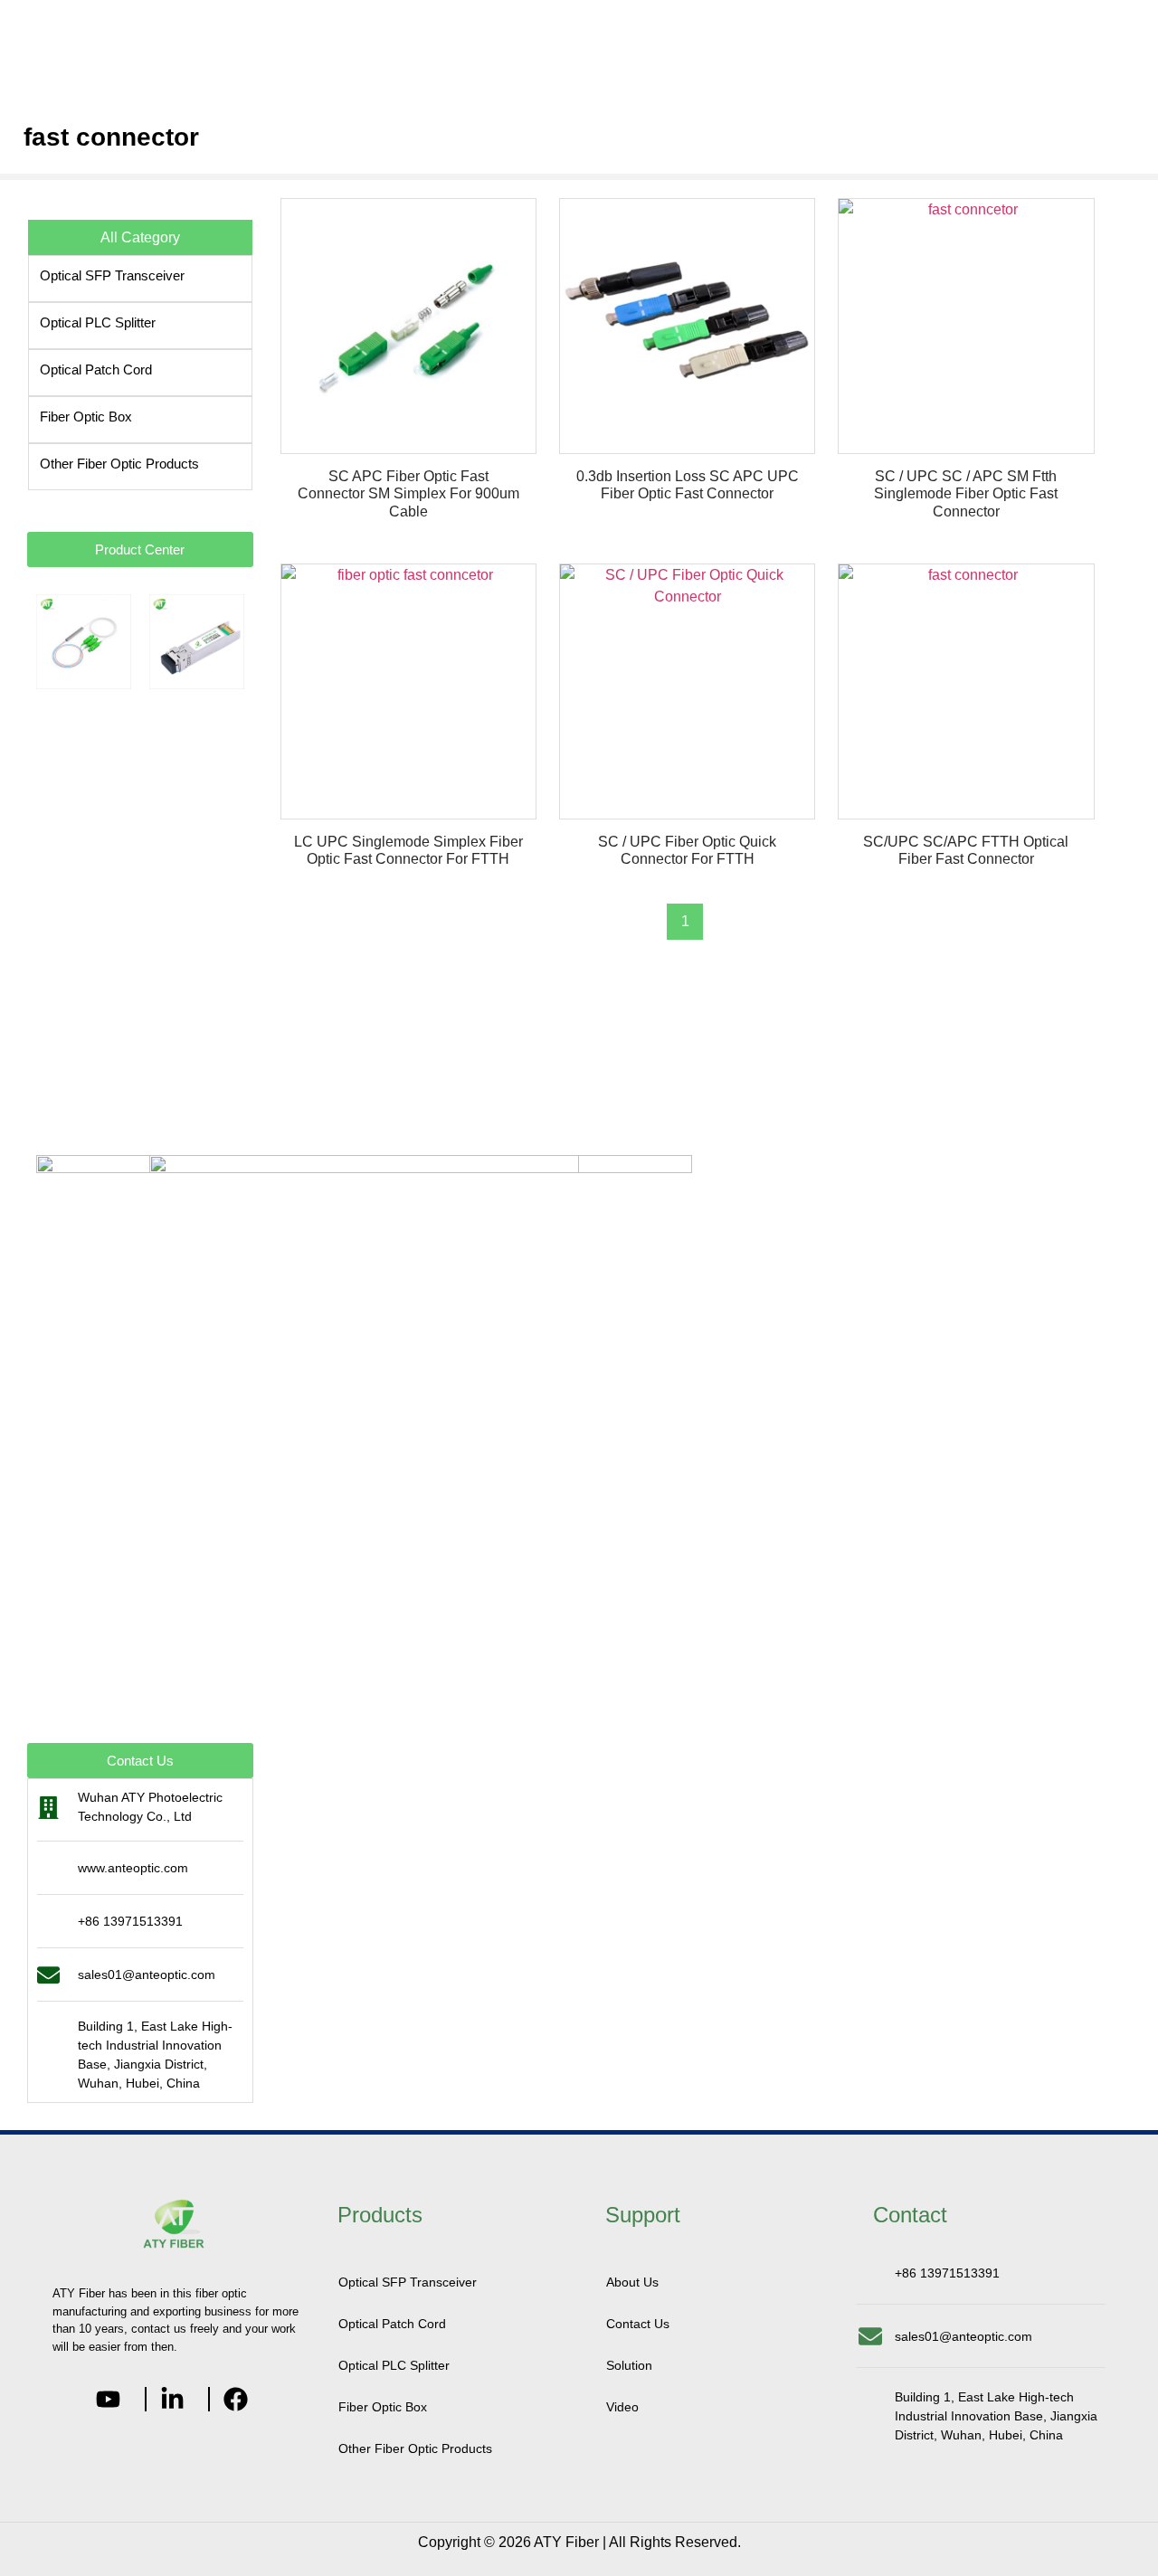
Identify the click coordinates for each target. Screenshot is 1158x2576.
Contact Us (638, 2324)
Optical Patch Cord (96, 369)
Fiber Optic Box (86, 417)
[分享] (1098, 20)
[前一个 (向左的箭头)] (32, 1288)
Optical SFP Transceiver (112, 275)
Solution (629, 2365)
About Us (632, 2282)
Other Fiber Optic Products (119, 464)
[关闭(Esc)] (1138, 20)
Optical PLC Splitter (98, 322)
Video (622, 2407)
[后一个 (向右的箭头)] (1126, 1288)
